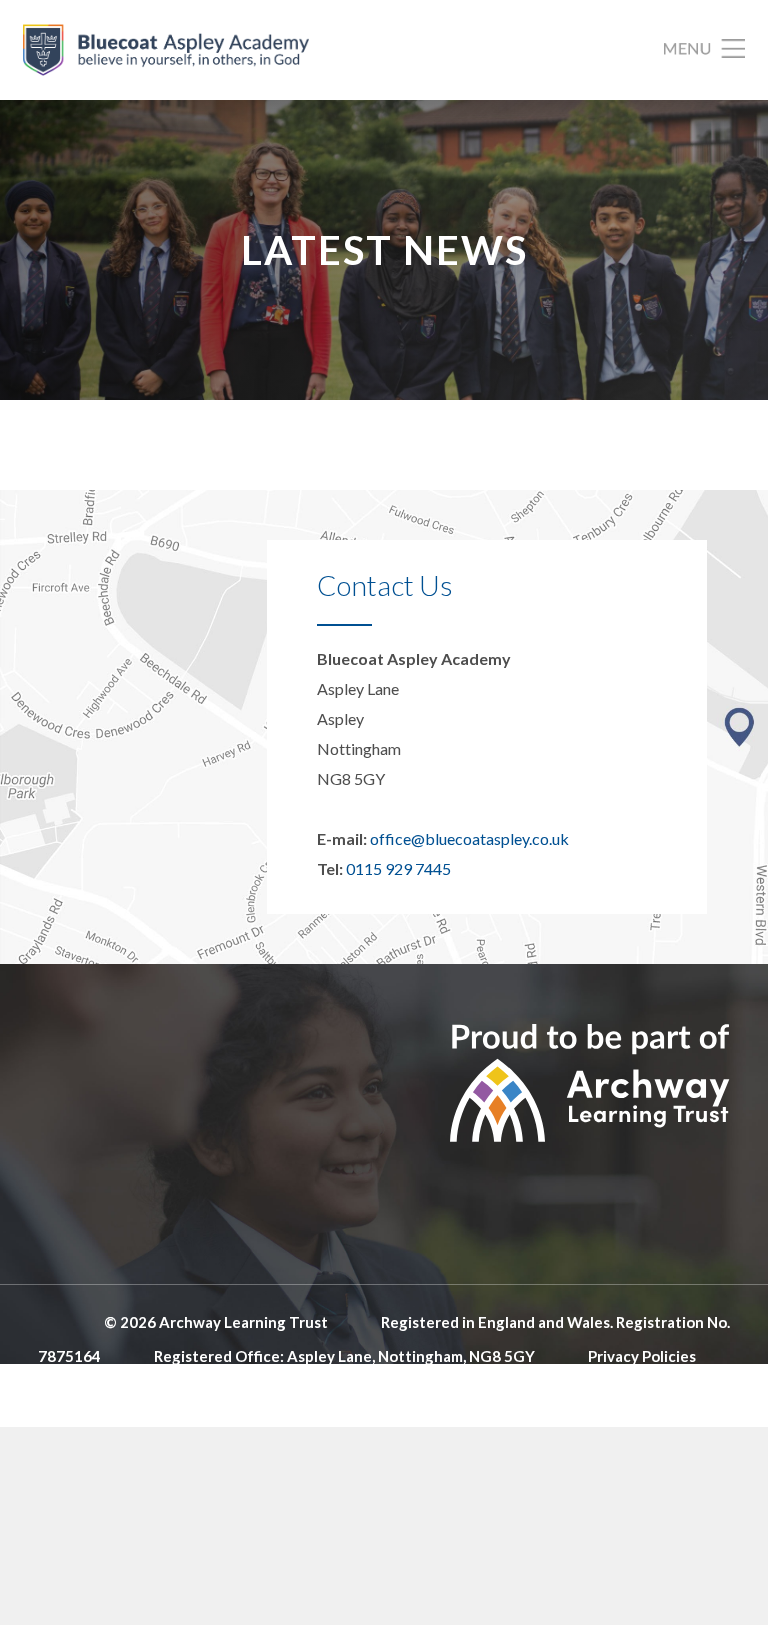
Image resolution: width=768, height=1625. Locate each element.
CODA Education (670, 1390)
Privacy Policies (642, 1356)
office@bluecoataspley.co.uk (469, 838)
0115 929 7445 (398, 868)
